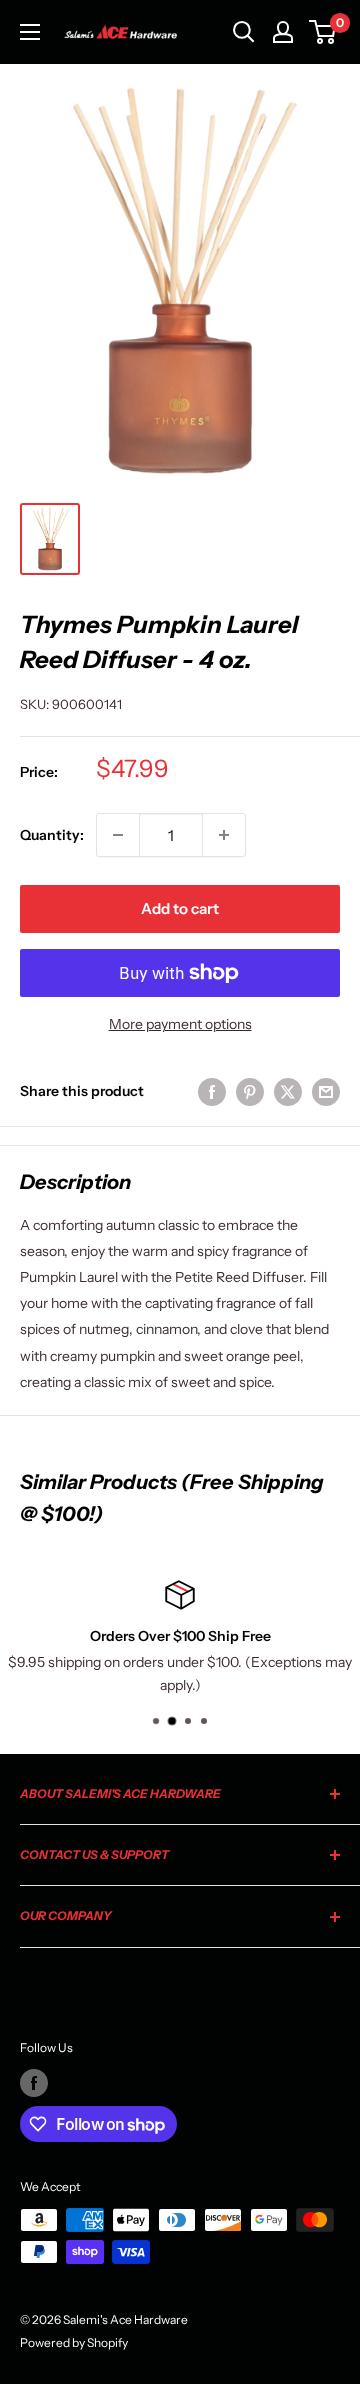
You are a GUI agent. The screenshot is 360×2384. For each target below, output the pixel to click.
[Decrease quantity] (118, 835)
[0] (323, 32)
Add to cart (180, 908)
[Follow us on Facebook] (34, 2083)
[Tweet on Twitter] (288, 1091)
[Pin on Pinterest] (250, 1091)
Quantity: (52, 835)
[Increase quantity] (224, 835)
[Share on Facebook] (212, 1091)
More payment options (180, 1024)
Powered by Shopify (74, 2342)
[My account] (283, 32)
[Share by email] (326, 1091)
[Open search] (244, 32)
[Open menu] (30, 32)
